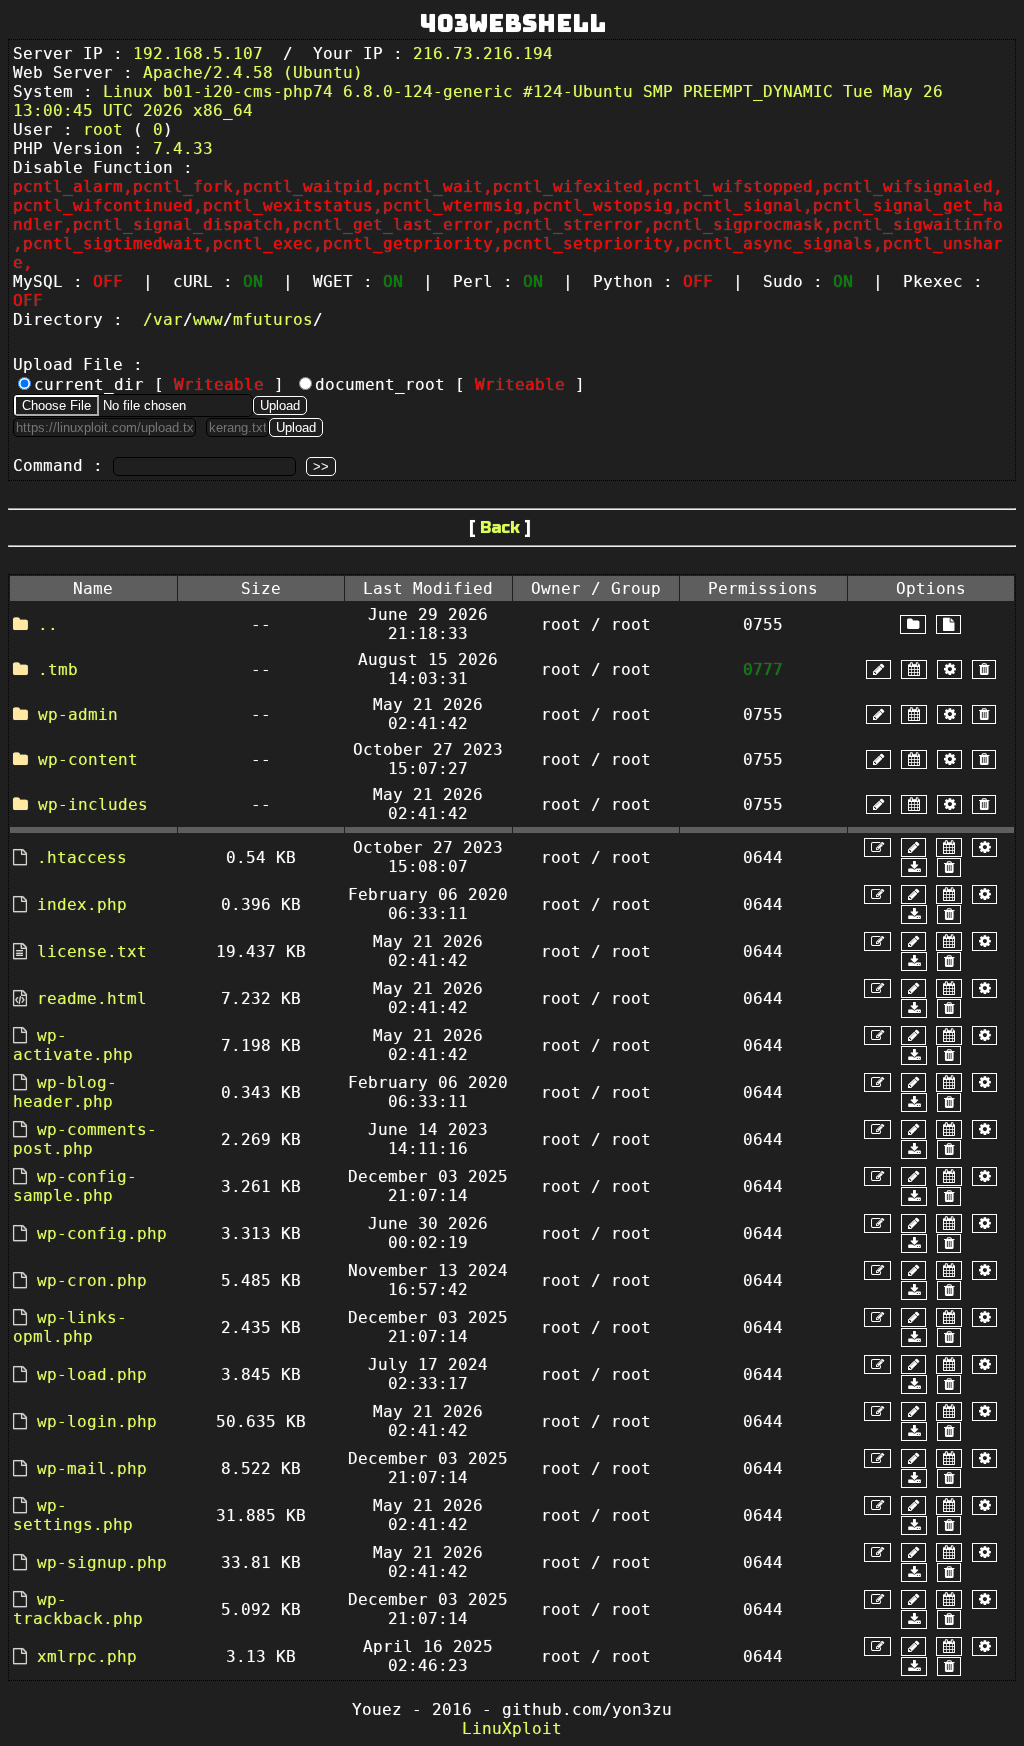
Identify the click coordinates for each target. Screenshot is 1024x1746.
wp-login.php (97, 1421)
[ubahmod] (949, 669)
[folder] (913, 624)
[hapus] (984, 669)
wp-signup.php (102, 1562)
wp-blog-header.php (65, 1092)
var (168, 319)
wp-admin (78, 714)
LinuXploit (512, 1728)
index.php (82, 904)
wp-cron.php (92, 1280)
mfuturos (273, 319)
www (208, 319)
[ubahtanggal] (914, 669)
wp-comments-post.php (85, 1139)
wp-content (88, 759)
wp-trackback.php (78, 1609)
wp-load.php (92, 1374)
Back (500, 527)
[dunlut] (914, 867)
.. (48, 624)
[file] (948, 624)
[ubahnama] (878, 669)
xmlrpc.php (87, 1656)
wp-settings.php (73, 1515)
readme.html (92, 998)
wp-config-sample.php (75, 1186)
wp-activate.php (73, 1045)
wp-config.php (102, 1233)
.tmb (58, 669)
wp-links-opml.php (70, 1327)
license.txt (92, 951)
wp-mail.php (92, 1468)
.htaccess (82, 857)
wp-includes (93, 804)
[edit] (877, 847)
